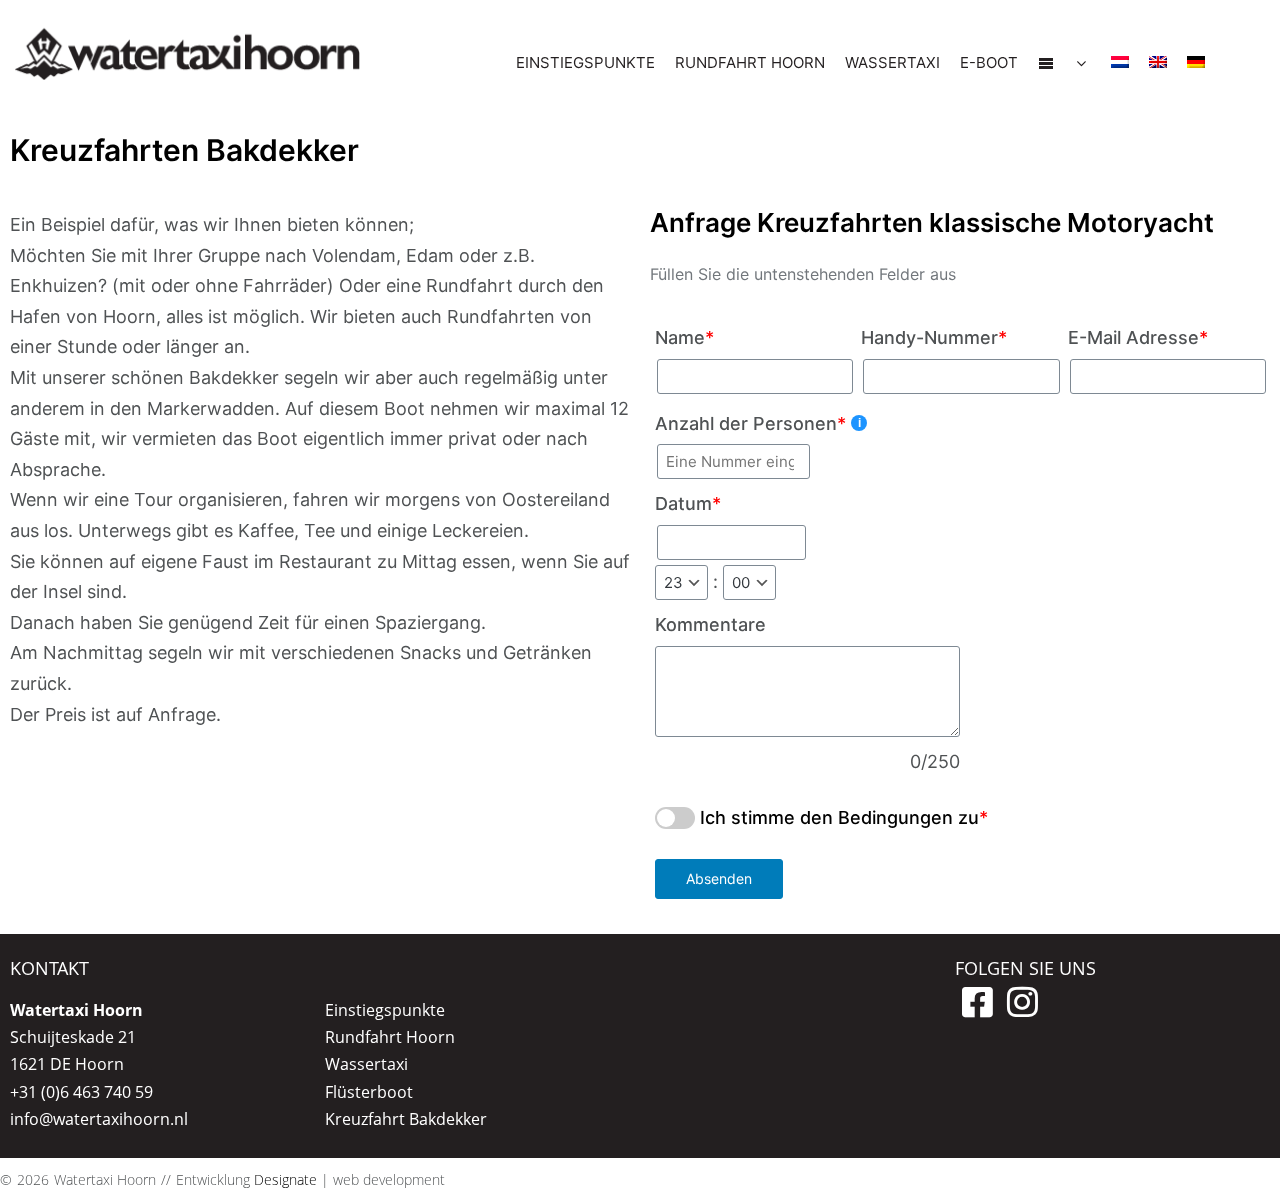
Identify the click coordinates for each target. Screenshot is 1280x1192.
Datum (688, 503)
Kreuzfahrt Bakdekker (406, 1119)
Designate (285, 1179)
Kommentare (710, 624)
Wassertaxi (366, 1064)
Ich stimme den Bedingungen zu (839, 817)
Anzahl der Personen (750, 423)
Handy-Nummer (934, 337)
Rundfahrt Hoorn (390, 1037)
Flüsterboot (369, 1092)
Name (684, 337)
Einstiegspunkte (385, 1010)
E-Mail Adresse (1138, 337)
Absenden (719, 878)
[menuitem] (1120, 62)
